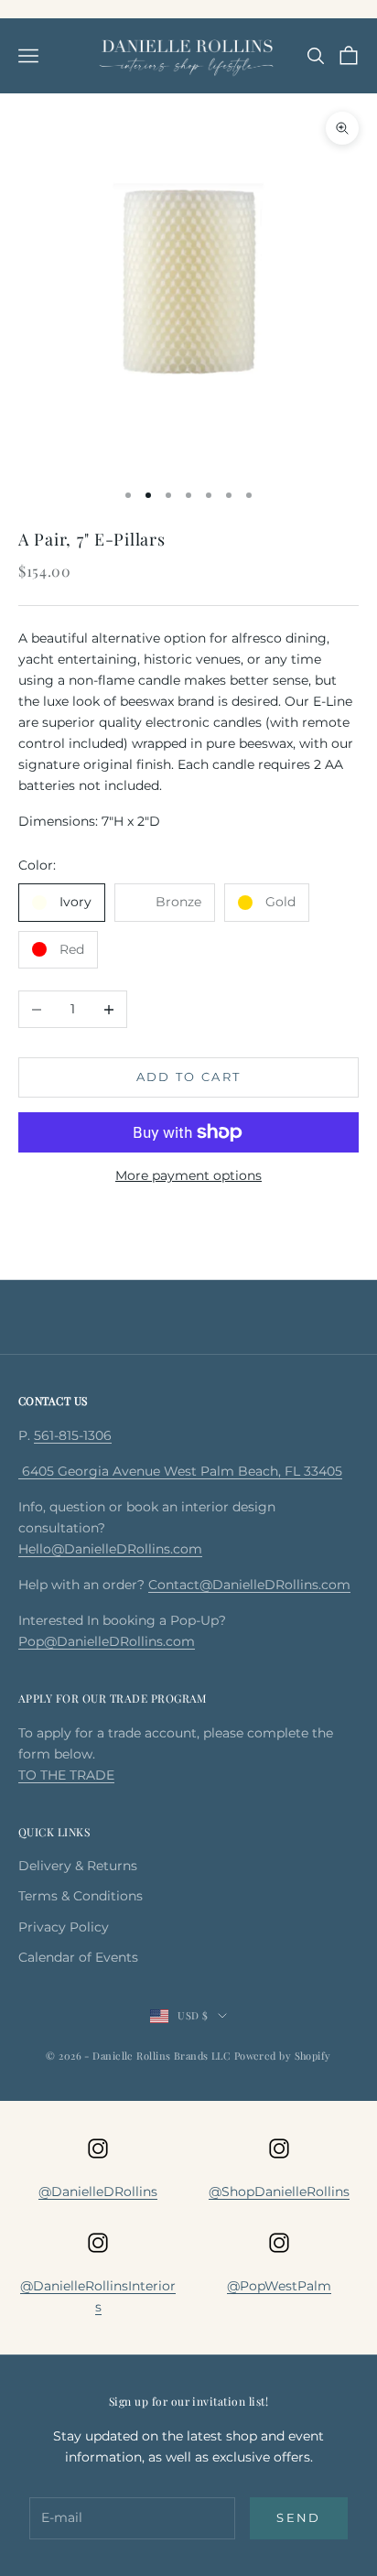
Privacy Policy (64, 1927)
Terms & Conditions (81, 1896)
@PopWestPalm (279, 2286)
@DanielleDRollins (98, 2192)
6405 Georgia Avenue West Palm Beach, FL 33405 (180, 1471)
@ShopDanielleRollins (279, 2192)
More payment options (188, 1175)
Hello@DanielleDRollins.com (110, 1549)
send (298, 2517)
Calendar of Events (78, 1957)
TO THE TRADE (66, 1775)
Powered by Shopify (283, 2056)
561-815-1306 (73, 1435)
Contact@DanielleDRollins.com (249, 1585)
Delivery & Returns (78, 1866)
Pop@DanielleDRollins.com (107, 1641)
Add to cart (189, 1077)
